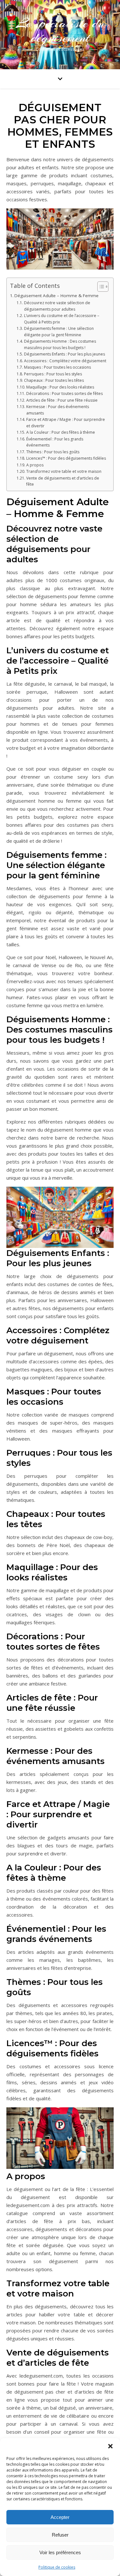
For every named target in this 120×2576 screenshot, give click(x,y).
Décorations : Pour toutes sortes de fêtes (64, 393)
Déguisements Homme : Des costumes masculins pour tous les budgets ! (60, 344)
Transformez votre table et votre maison (64, 471)
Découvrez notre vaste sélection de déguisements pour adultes (57, 306)
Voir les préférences (60, 2552)
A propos (35, 465)
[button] (110, 2446)
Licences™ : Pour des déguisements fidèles (66, 458)
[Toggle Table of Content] (100, 287)
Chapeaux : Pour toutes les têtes (54, 380)
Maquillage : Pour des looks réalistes (60, 387)
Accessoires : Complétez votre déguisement (65, 361)
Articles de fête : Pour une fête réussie (62, 400)
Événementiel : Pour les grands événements (55, 442)
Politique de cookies (57, 2567)
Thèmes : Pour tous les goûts (53, 452)
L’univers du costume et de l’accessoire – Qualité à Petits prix (62, 319)
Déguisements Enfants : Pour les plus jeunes (64, 354)
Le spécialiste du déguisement (60, 30)
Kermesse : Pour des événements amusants (58, 410)
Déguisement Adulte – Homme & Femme (56, 296)
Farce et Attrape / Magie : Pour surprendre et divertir (66, 423)
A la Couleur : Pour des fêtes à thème (60, 432)
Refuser (60, 2535)
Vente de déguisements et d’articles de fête (63, 481)
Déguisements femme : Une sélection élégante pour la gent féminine (59, 332)
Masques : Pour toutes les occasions (57, 367)
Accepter (60, 2517)
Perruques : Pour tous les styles (53, 374)
